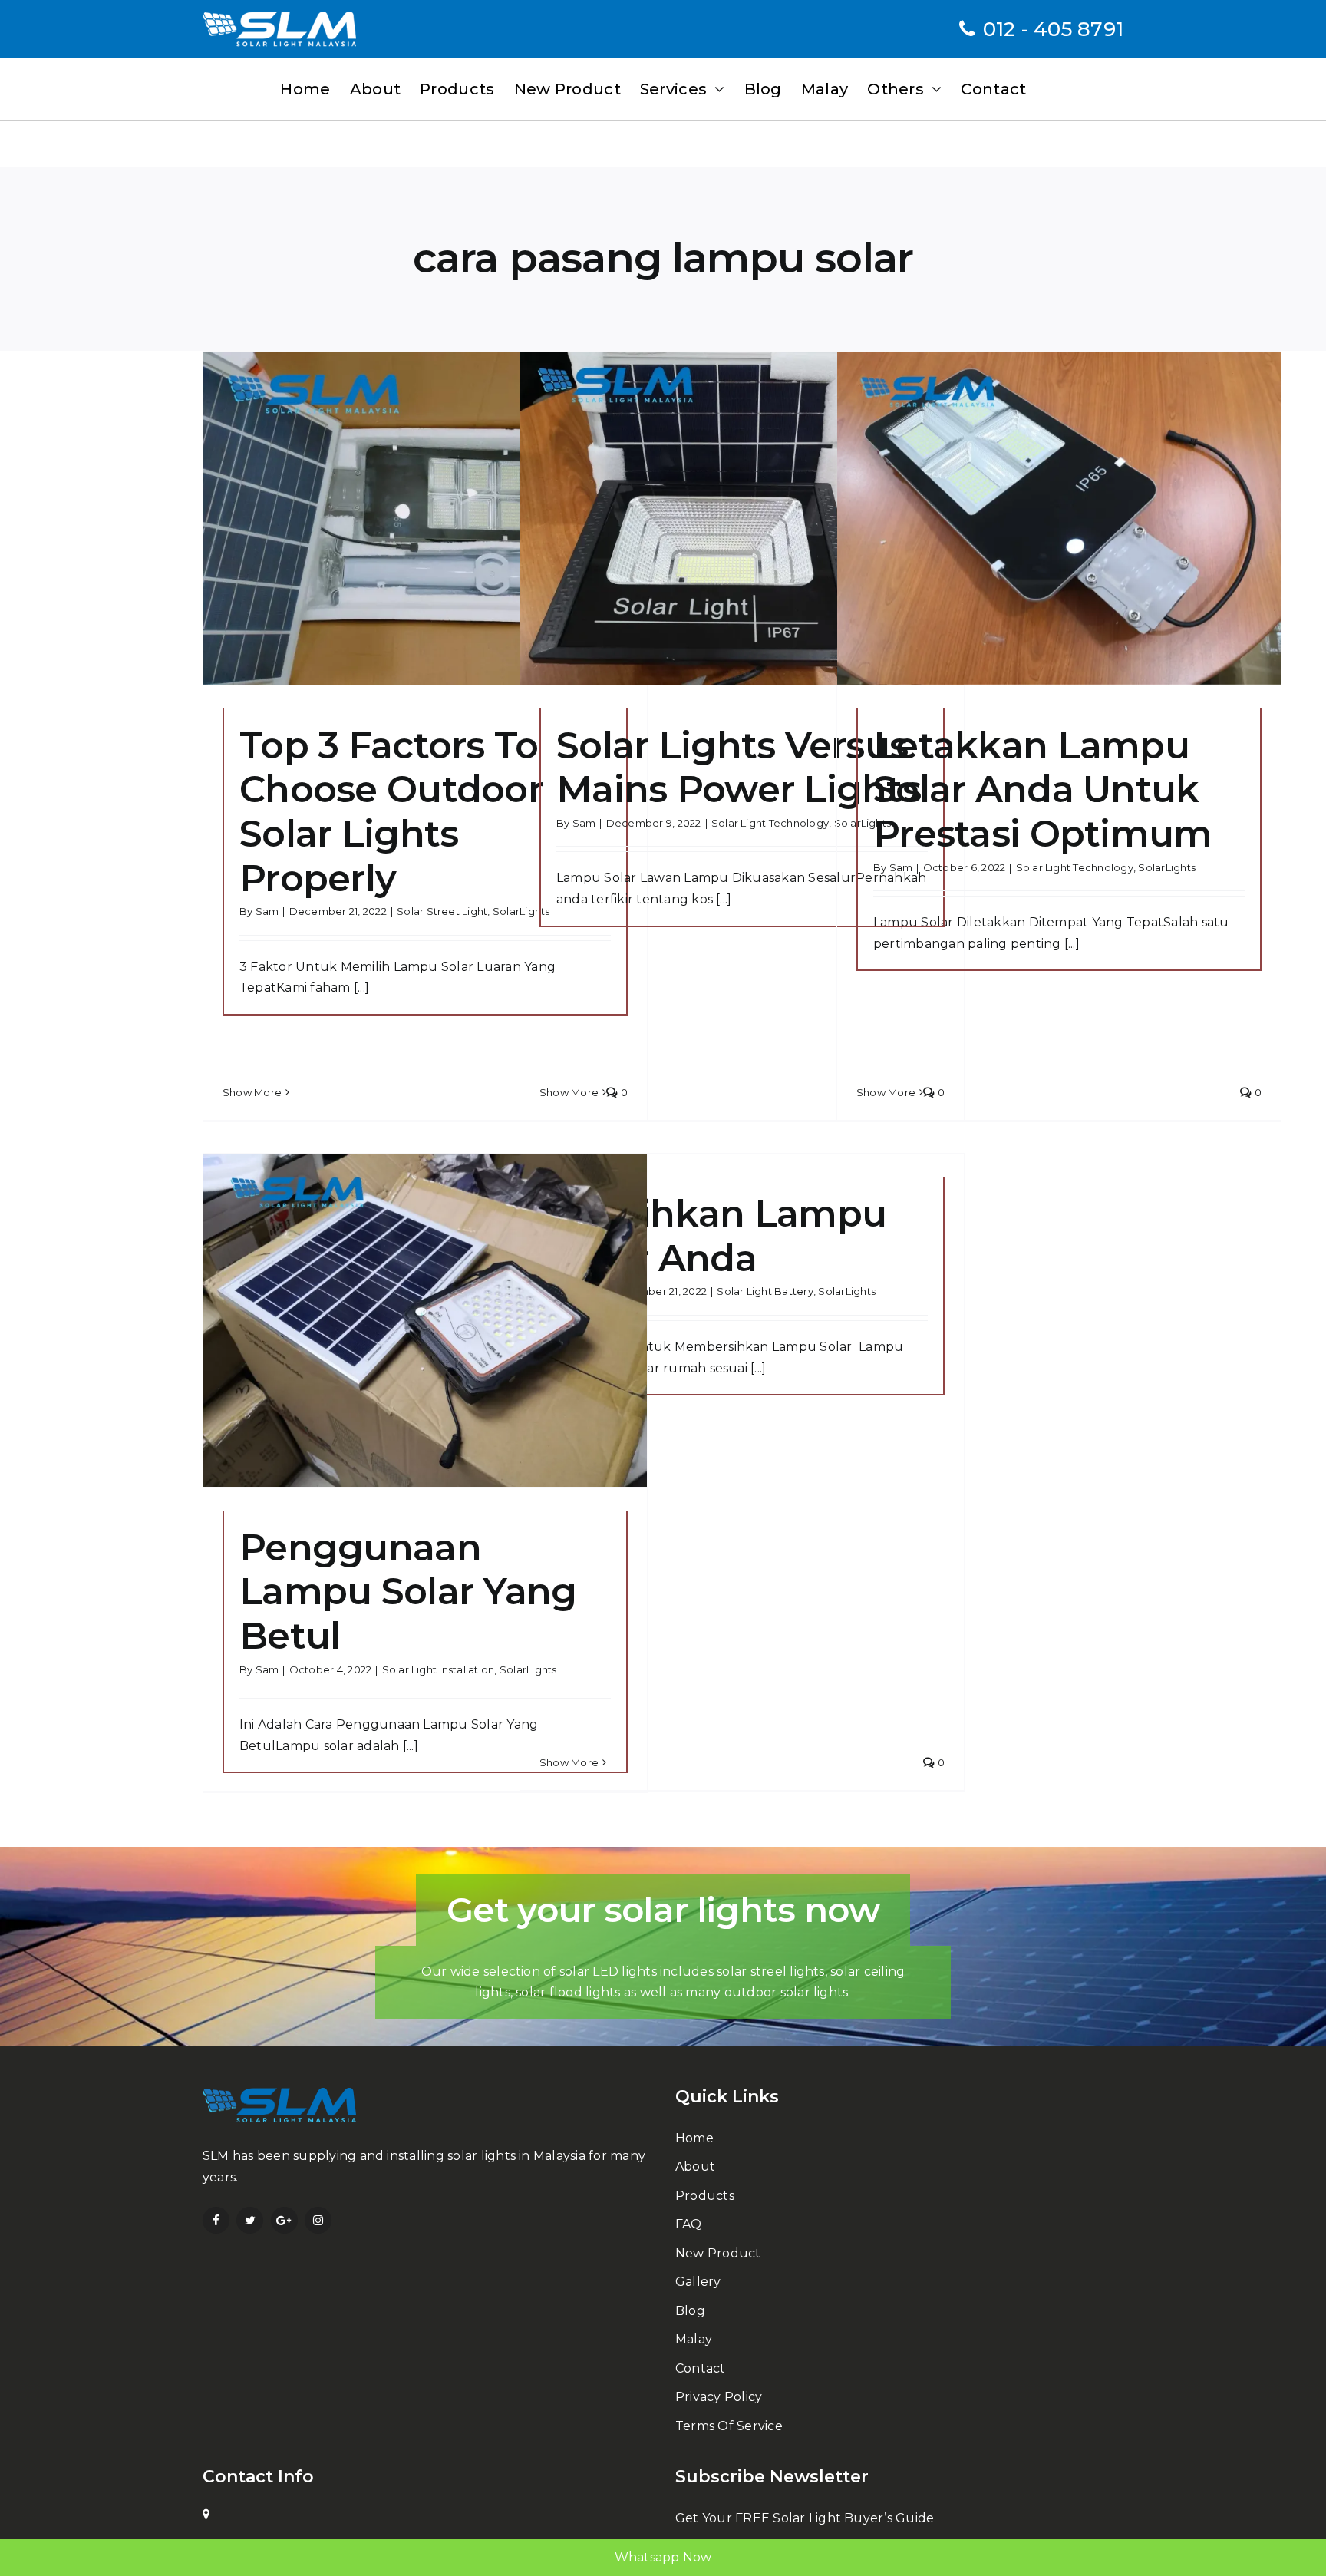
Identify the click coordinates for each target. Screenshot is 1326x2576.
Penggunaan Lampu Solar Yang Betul (408, 1592)
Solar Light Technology (770, 823)
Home (694, 2138)
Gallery (698, 2282)
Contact (701, 2368)
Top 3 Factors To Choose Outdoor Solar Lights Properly (391, 812)
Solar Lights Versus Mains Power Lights (739, 768)
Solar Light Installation (439, 1669)
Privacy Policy (719, 2397)
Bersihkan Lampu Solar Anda (721, 1236)
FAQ (689, 2224)
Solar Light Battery (765, 1291)
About (695, 2166)
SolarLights (1167, 867)
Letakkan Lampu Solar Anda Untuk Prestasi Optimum (1042, 789)
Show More (252, 1092)
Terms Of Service (729, 2426)
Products (705, 2196)
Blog (690, 2311)
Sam (267, 911)
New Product (718, 2253)
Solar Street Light (442, 911)
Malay (694, 2339)
